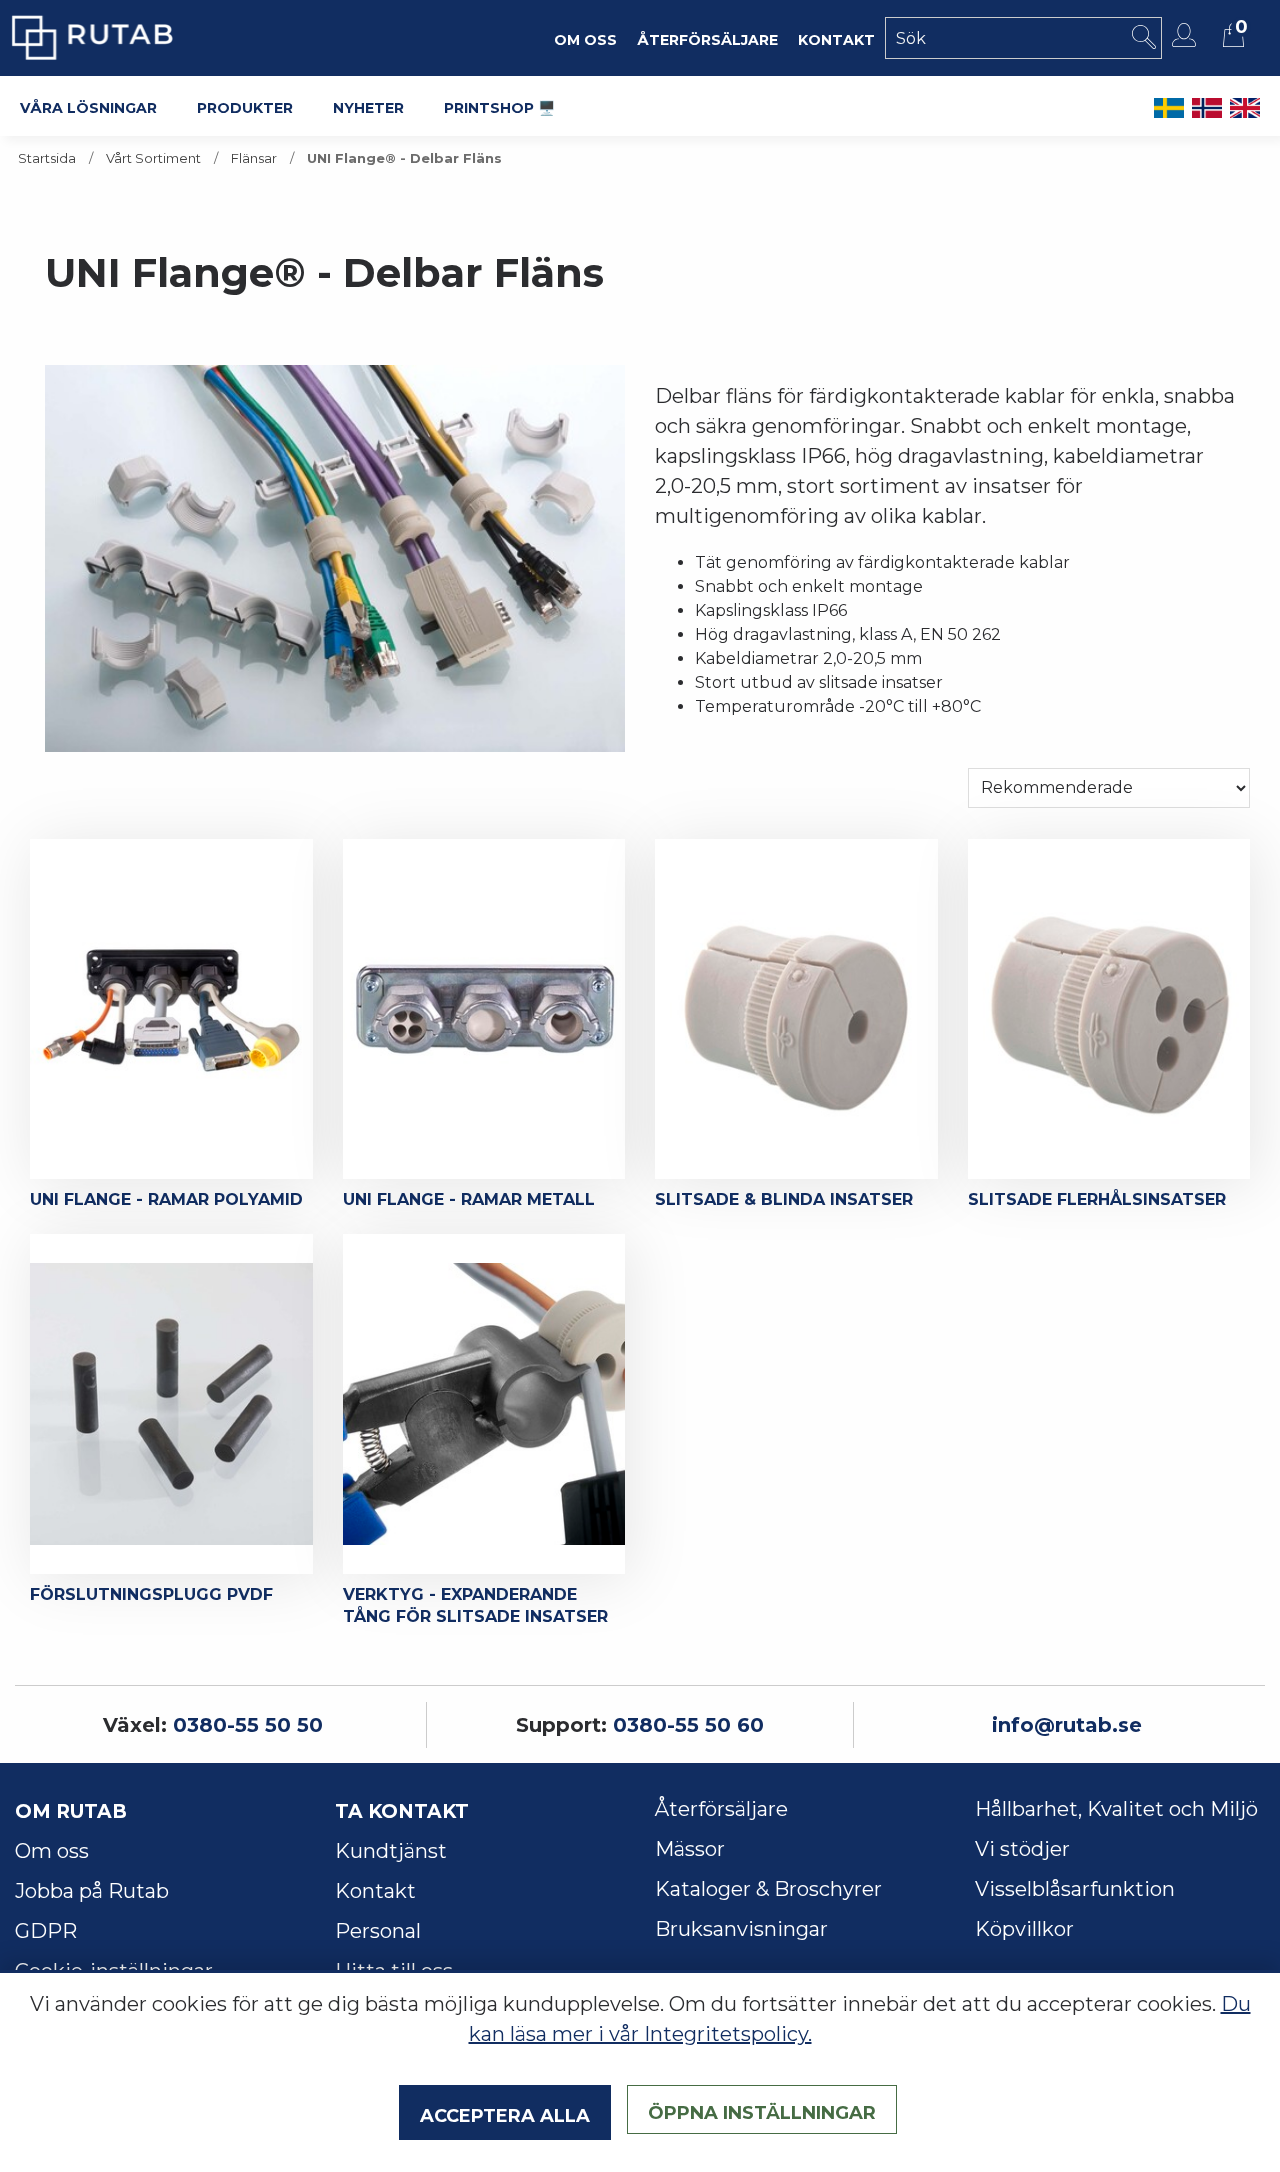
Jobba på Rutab (92, 1891)
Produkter (245, 106)
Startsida (47, 158)
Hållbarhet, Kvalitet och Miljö (1116, 1809)
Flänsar (254, 158)
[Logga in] (1186, 35)
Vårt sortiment (153, 158)
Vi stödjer (1022, 1849)
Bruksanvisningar (741, 1929)
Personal (378, 1931)
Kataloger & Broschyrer (768, 1889)
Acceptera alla (505, 2113)
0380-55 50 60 (688, 1725)
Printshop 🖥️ (499, 106)
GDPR (46, 1931)
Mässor (690, 1849)
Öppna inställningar (762, 2110)
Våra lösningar (88, 106)
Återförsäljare (721, 1809)
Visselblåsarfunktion (1075, 1889)
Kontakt (375, 1891)
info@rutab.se (1067, 1725)
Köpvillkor (1024, 1929)
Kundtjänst (391, 1851)
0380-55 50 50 (248, 1725)
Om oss (52, 1851)
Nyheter (368, 106)
